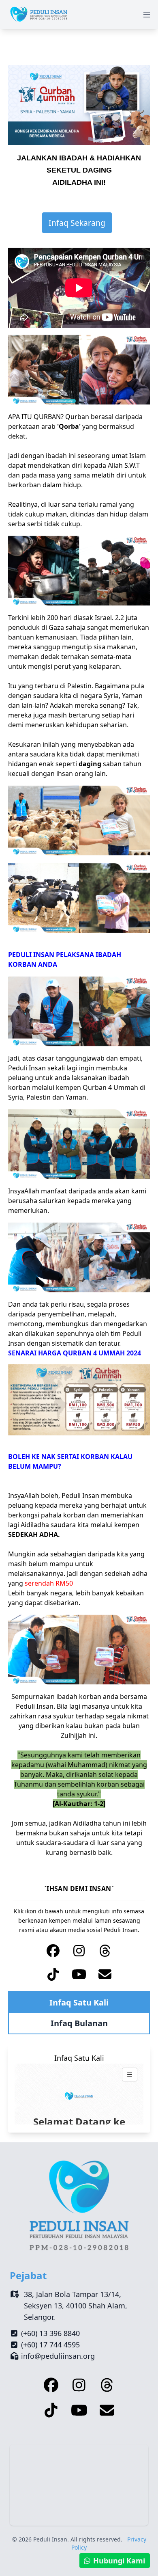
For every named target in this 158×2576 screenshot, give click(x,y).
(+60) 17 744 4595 (50, 2345)
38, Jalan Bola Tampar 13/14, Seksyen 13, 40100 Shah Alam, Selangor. (76, 2306)
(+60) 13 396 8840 (50, 2333)
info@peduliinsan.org (58, 2356)
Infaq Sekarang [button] (77, 223)
